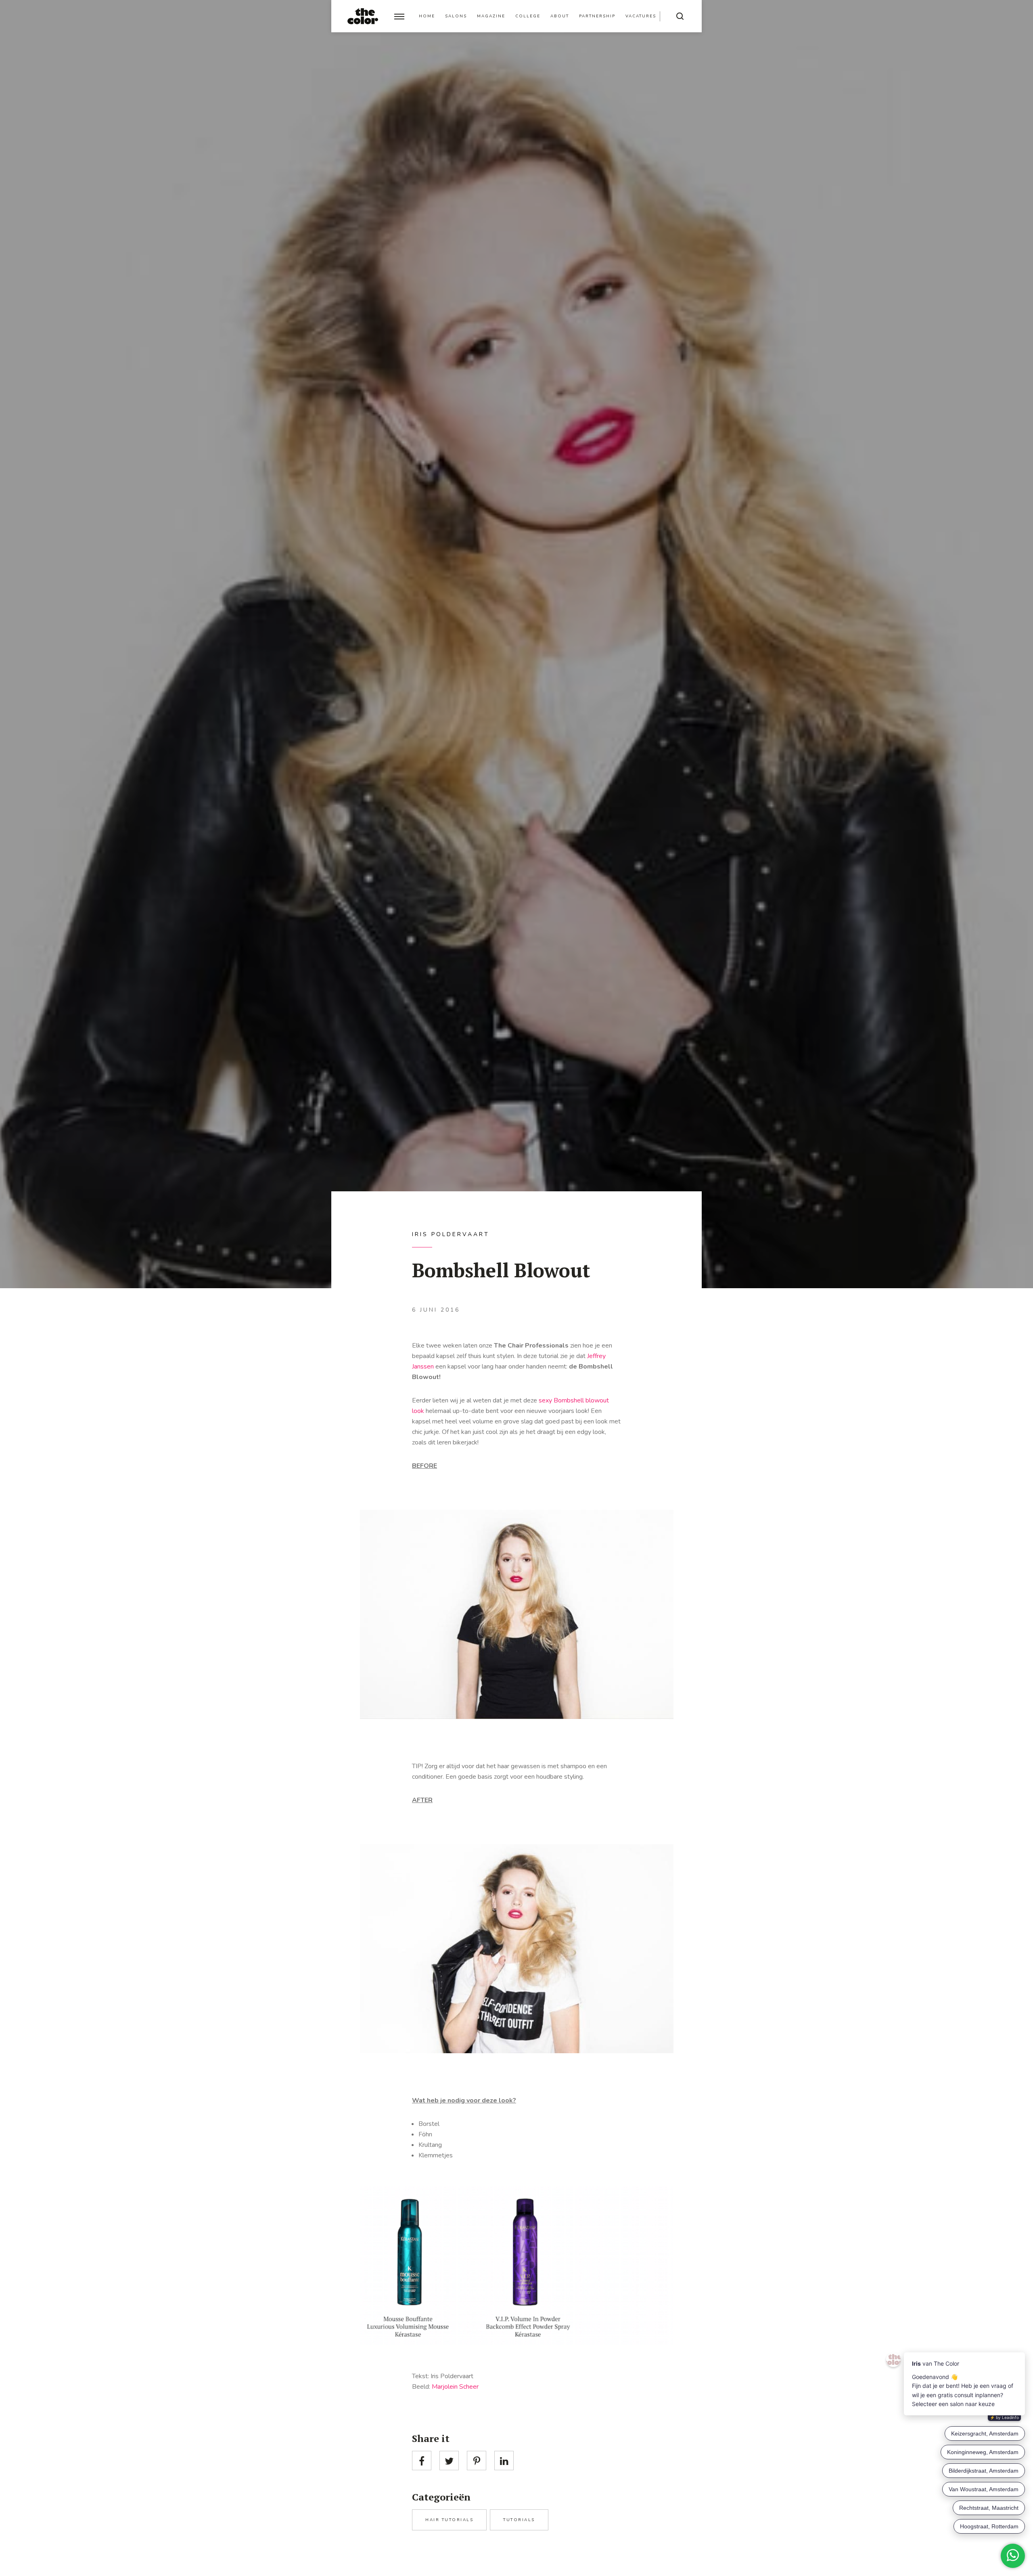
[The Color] (363, 16)
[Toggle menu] (399, 16)
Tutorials (519, 2520)
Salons (456, 16)
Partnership (597, 16)
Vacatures (641, 16)
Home (427, 16)
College (528, 16)
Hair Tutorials (449, 2520)
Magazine (491, 16)
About (560, 16)
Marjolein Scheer (455, 2387)
